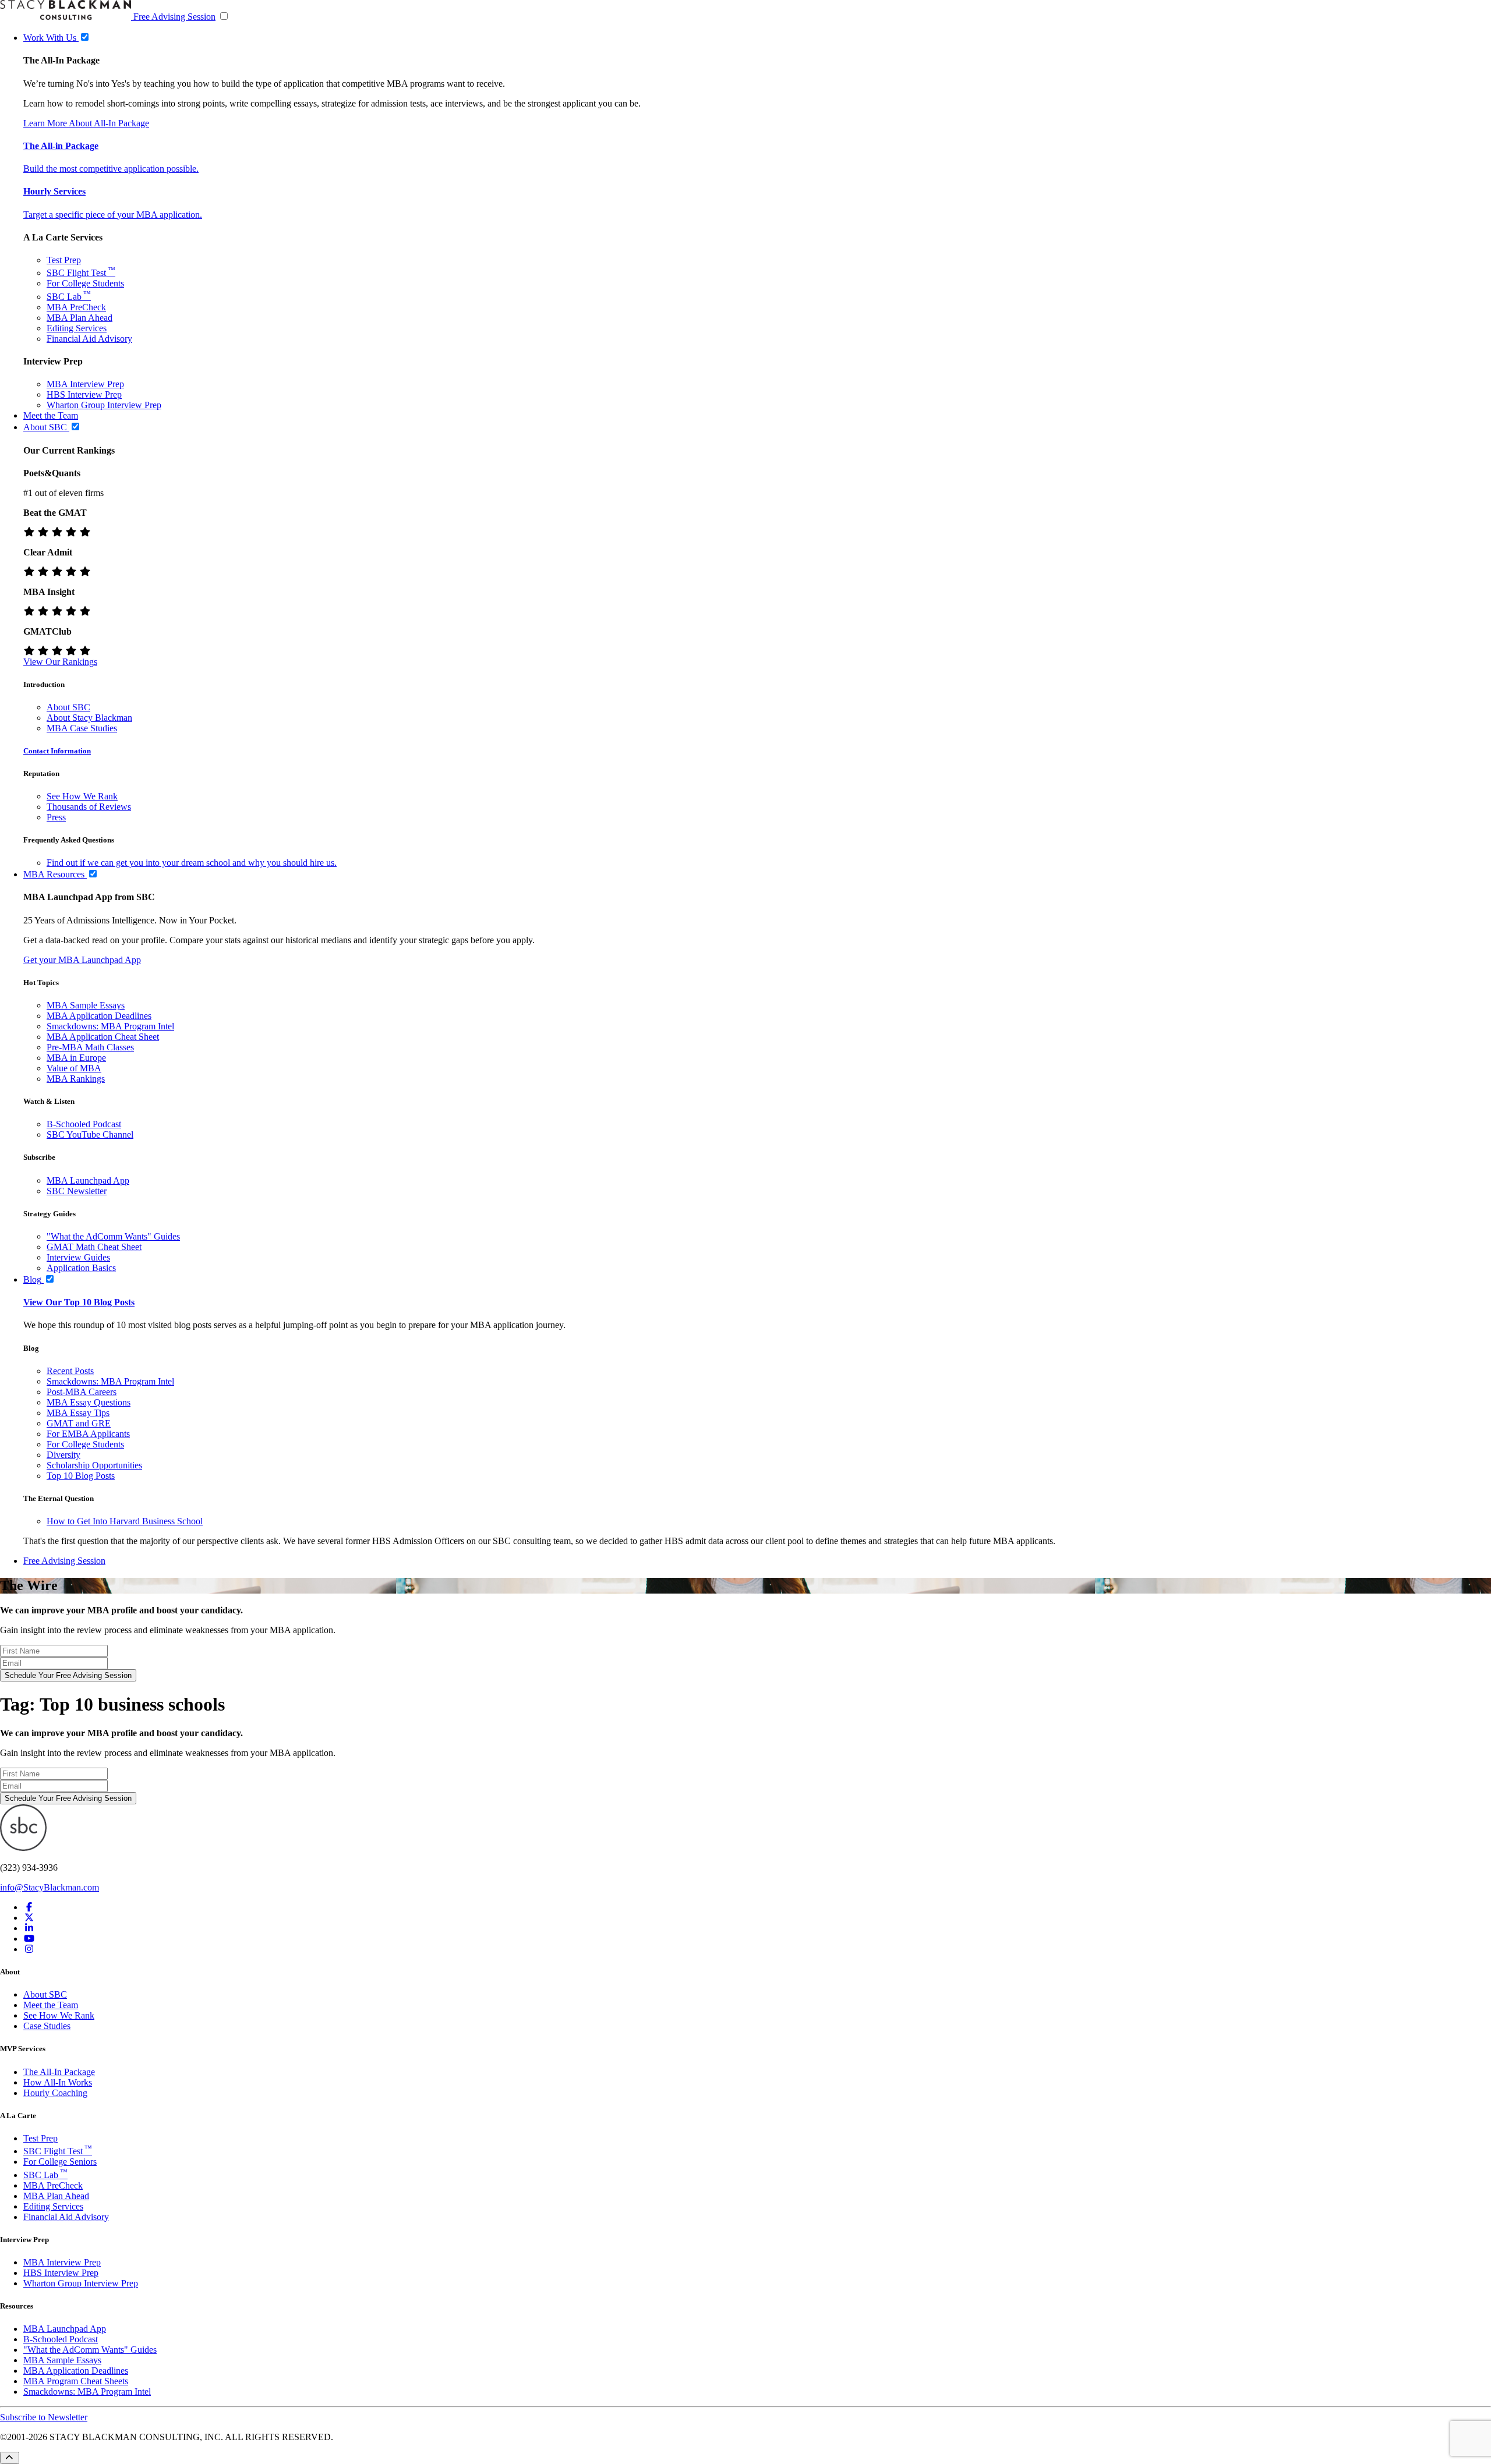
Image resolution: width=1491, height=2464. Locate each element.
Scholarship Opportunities (94, 1465)
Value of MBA (74, 1068)
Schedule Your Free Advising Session (68, 1675)
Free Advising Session (174, 17)
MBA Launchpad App (88, 1180)
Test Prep (64, 260)
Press (56, 817)
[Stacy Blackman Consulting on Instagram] (29, 1949)
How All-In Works (58, 2082)
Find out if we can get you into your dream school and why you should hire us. (192, 863)
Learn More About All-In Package (86, 123)
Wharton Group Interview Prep (104, 405)
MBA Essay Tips (78, 1413)
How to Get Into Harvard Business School (125, 1521)
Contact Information (57, 751)
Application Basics (81, 1268)
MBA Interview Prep (85, 384)
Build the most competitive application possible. (111, 169)
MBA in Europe (76, 1058)
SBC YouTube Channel (90, 1134)
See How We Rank (82, 796)
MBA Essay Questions (89, 1402)
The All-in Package (61, 146)
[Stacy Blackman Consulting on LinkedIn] (29, 1928)
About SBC (68, 707)
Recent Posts (70, 1371)
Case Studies (47, 2026)
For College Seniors (60, 2162)
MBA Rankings (76, 1079)
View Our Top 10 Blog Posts (79, 1302)
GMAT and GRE (79, 1423)
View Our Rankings (60, 662)
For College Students (85, 283)
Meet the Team (51, 2005)
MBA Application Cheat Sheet (103, 1037)
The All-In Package (59, 2072)
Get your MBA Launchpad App (82, 960)
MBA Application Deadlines (99, 1016)
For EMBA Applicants (88, 1434)
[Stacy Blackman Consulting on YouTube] (29, 1939)
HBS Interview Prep (84, 394)
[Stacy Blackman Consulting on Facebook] (29, 1907)
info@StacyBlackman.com (50, 1887)
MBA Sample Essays (86, 1005)
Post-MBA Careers (82, 1392)
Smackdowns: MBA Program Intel (110, 1026)
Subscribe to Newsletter (44, 2417)
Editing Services (77, 328)
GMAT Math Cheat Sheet (94, 1247)
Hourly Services (54, 191)
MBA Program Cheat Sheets (76, 2381)
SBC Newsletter (77, 1191)
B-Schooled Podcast (84, 1124)
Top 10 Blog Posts (81, 1476)
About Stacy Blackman (89, 718)
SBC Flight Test (81, 273)
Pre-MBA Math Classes (90, 1047)
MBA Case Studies (82, 728)
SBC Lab (69, 297)
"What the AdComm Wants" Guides (113, 1236)
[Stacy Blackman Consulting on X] (29, 1918)
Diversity (63, 1455)
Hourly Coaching (55, 2093)
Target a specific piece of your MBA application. (113, 215)
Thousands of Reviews (89, 807)
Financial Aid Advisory (89, 339)
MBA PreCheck (76, 307)
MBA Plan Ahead (80, 318)
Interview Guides (78, 1257)
